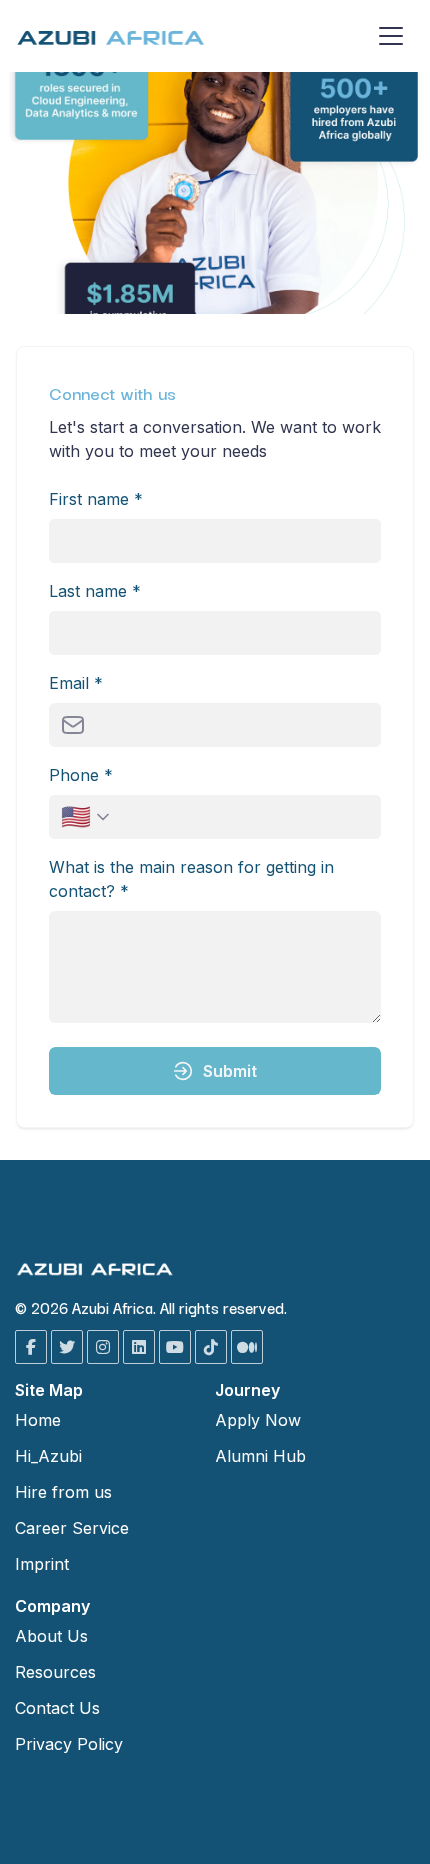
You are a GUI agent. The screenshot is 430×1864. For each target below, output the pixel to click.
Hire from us (63, 1492)
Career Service (72, 1528)
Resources (55, 1672)
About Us (51, 1636)
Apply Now (258, 1420)
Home (38, 1420)
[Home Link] (111, 36)
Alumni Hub (260, 1456)
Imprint (42, 1564)
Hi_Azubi (48, 1456)
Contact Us (57, 1708)
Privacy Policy (69, 1744)
